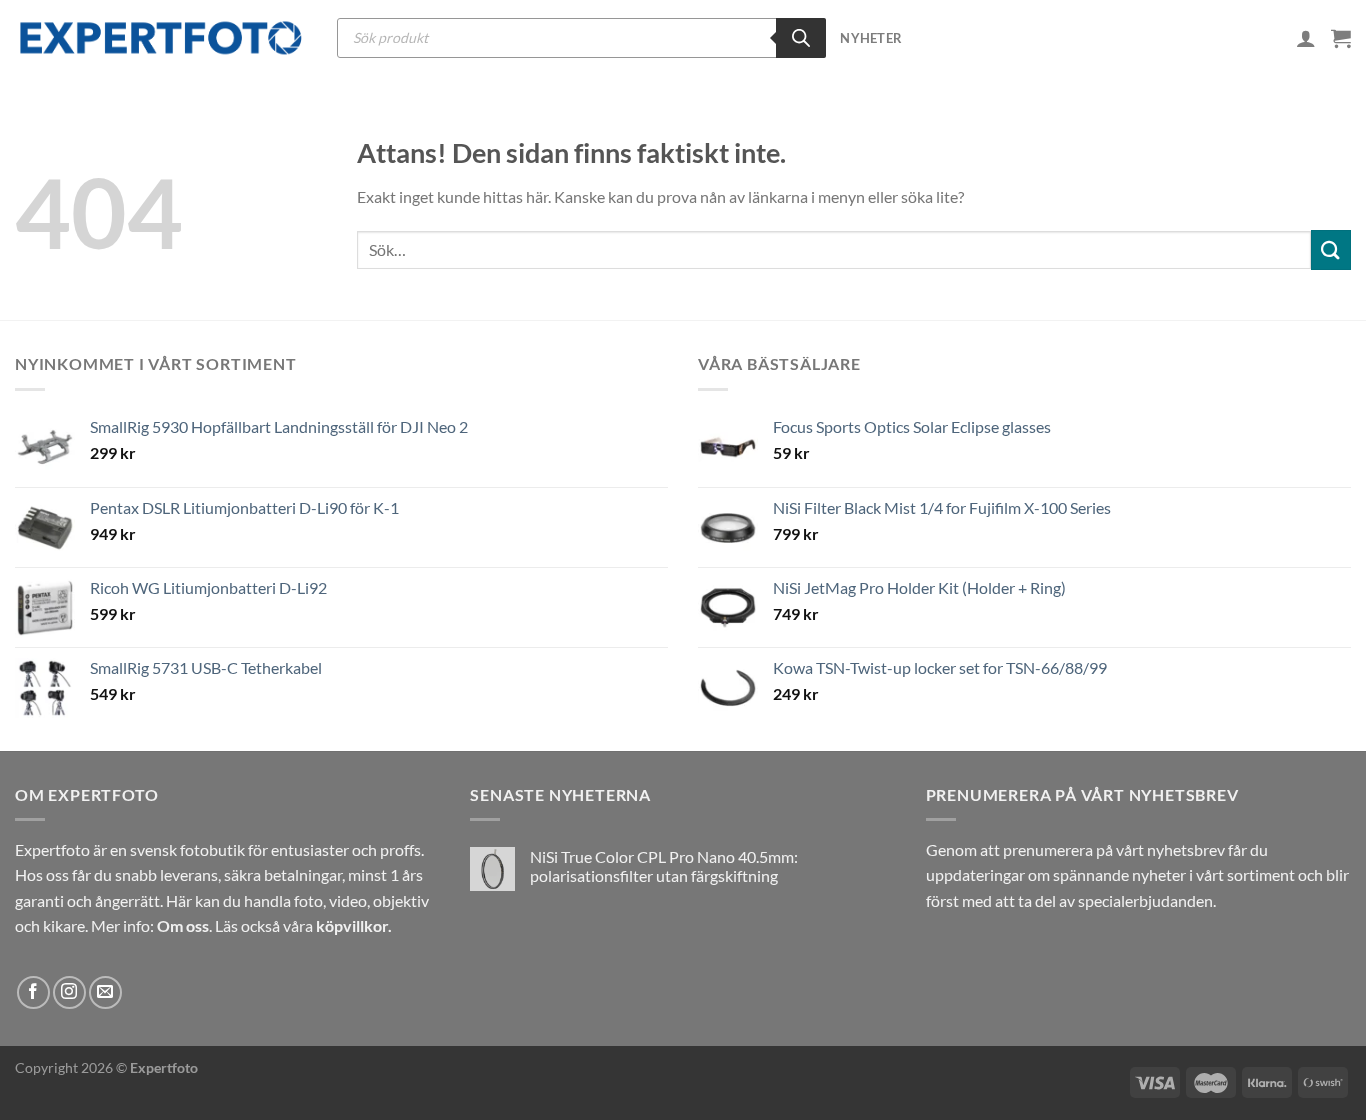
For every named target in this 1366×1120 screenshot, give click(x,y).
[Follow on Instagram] (69, 992)
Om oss (183, 925)
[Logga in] (1306, 38)
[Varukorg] (1341, 38)
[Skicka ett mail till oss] (105, 992)
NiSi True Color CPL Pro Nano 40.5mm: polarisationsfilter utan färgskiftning (664, 866)
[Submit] (1331, 249)
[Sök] (801, 38)
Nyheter (871, 38)
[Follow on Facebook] (33, 992)
